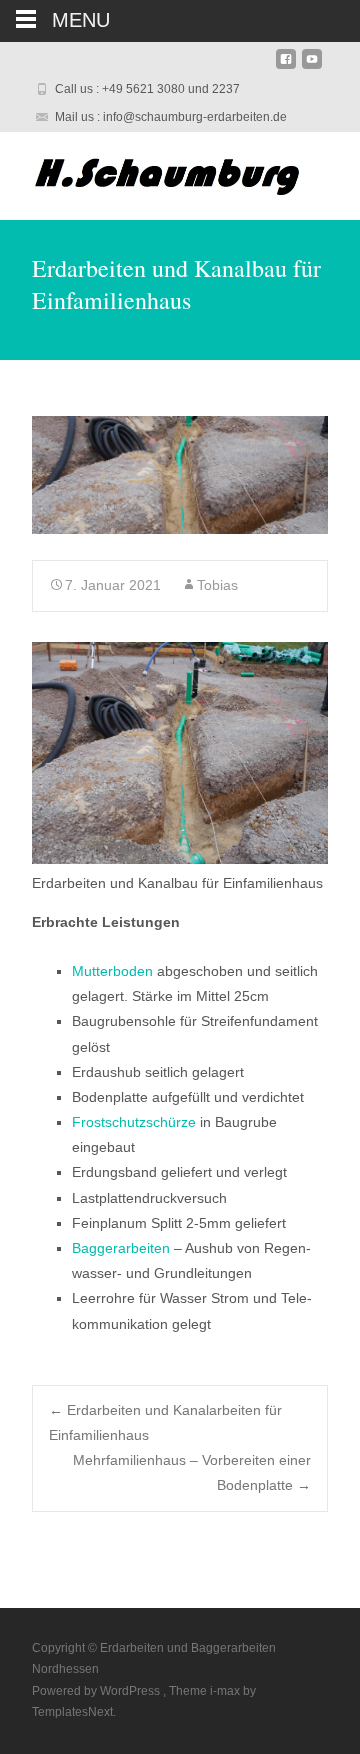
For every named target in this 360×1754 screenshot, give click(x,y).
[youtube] (312, 67)
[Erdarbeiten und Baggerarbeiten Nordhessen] (156, 172)
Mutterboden (112, 971)
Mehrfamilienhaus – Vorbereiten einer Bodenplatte (192, 1472)
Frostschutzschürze (134, 1122)
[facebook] (286, 67)
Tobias (217, 585)
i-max (226, 1691)
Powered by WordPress (97, 1691)
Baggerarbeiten (121, 1248)
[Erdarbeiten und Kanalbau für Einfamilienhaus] (180, 475)
